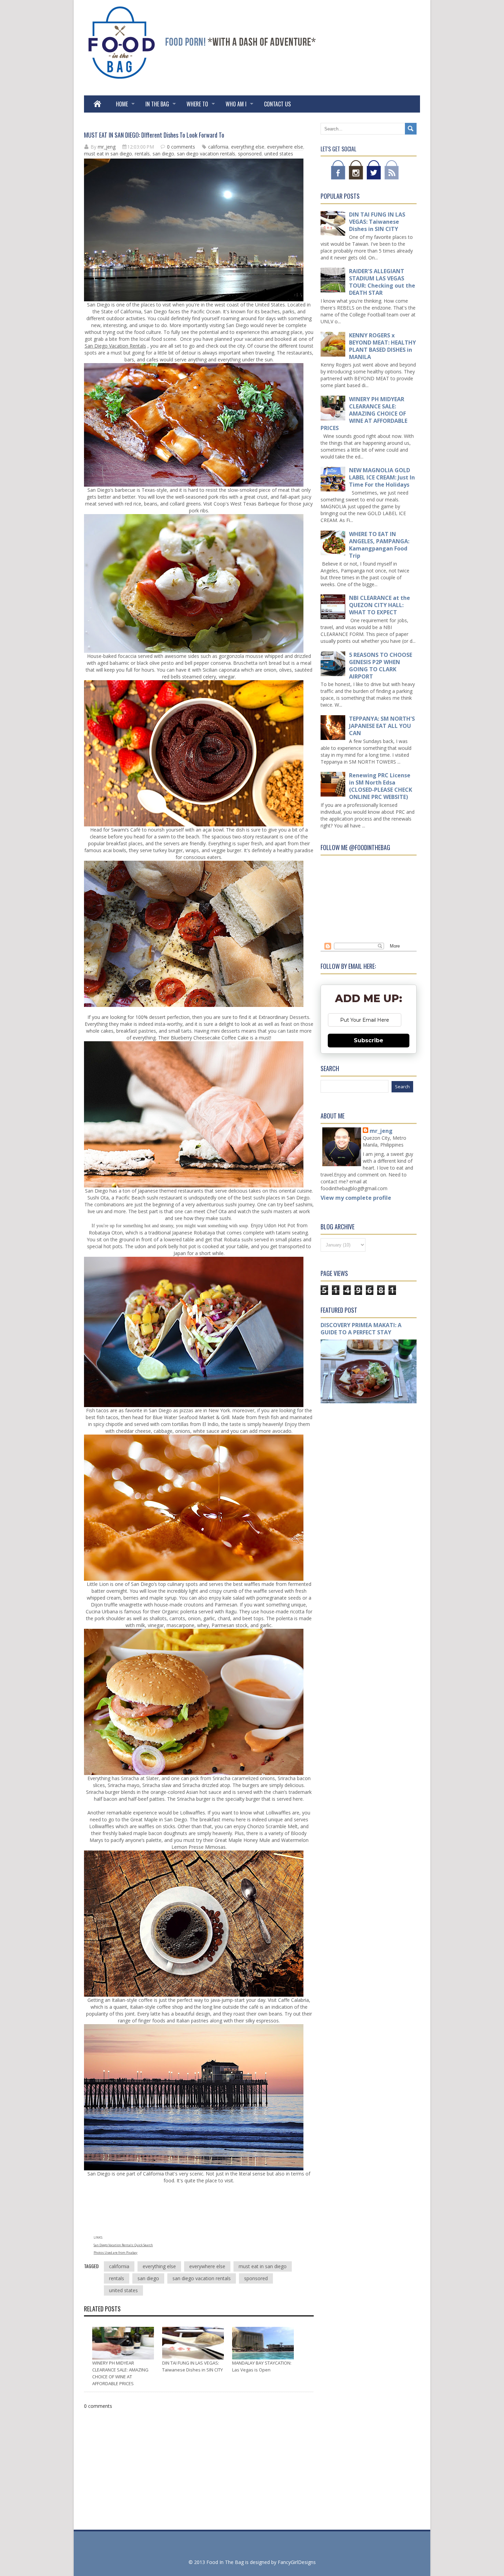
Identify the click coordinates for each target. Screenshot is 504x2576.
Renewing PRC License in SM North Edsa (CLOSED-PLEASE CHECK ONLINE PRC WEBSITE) (381, 786)
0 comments (181, 147)
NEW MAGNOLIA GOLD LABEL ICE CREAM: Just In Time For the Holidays (382, 477)
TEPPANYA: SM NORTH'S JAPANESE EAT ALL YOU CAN (382, 726)
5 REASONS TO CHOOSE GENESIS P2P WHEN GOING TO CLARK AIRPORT (381, 666)
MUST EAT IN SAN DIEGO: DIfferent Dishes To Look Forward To (154, 135)
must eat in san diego (108, 154)
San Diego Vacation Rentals (115, 346)
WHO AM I (236, 104)
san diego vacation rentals (206, 154)
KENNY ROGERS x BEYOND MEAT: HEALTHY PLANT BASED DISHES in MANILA (382, 346)
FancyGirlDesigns (297, 2562)
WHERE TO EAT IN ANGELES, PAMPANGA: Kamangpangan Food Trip (379, 545)
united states (279, 154)
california (218, 147)
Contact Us (277, 104)
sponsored (250, 154)
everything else (248, 147)
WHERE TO (197, 104)
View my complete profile (356, 1198)
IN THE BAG (157, 104)
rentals (142, 154)
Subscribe (369, 1040)
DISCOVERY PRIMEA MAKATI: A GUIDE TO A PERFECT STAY (361, 1329)
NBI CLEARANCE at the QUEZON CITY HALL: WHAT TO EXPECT (380, 605)
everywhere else (285, 147)
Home (122, 104)
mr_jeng (381, 1131)
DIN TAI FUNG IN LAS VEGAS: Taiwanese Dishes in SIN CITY (377, 222)
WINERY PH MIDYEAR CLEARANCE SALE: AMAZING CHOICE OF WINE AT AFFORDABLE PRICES (364, 414)
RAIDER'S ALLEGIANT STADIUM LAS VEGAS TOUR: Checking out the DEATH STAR (382, 282)
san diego (163, 154)
